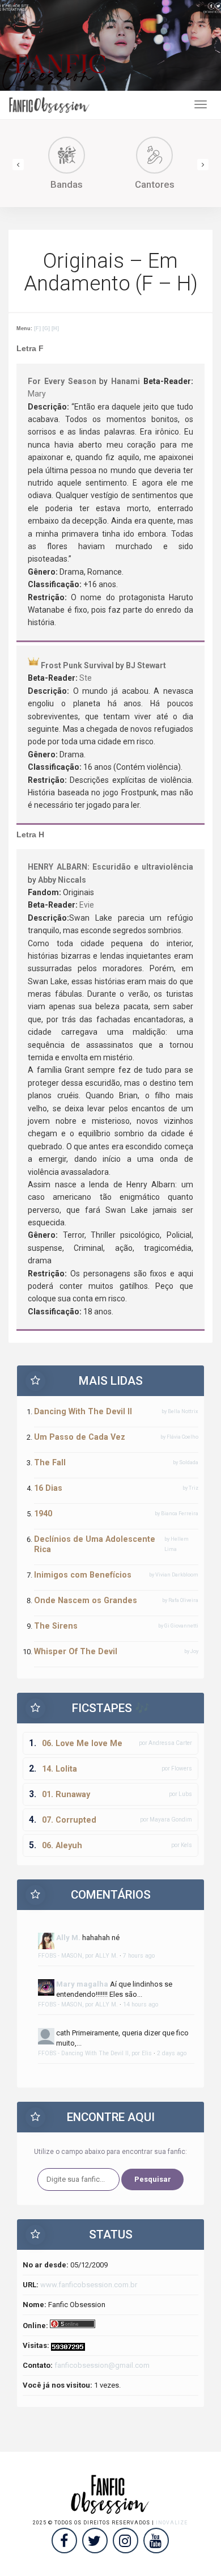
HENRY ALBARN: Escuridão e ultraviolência (110, 867)
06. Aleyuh (62, 1845)
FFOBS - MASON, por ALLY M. (78, 1956)
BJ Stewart (146, 665)
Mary (37, 394)
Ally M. (68, 1938)
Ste (86, 678)
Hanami (126, 381)
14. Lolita (59, 1769)
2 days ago (172, 2053)
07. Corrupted (69, 1820)
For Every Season (62, 381)
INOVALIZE (172, 2523)
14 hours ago (141, 2004)
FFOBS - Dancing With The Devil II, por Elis (95, 2053)
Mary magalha (82, 1984)
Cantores (155, 184)
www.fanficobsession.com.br (89, 2285)
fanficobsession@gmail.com (102, 2365)
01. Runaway (66, 1794)
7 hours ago (139, 1956)
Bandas (67, 184)
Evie (87, 905)
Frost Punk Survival (77, 665)
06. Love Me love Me (82, 1743)
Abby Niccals (62, 880)
